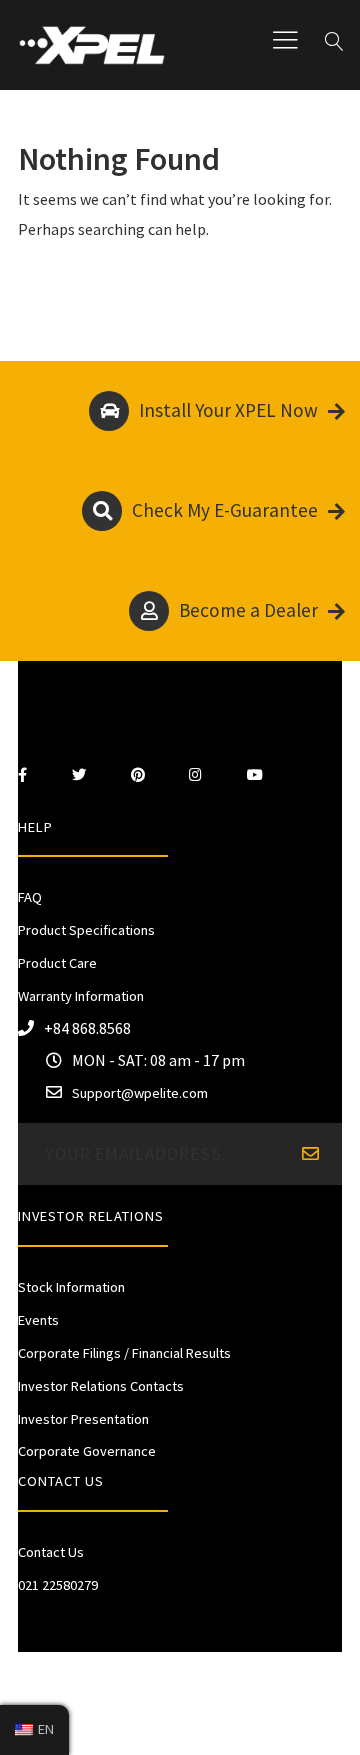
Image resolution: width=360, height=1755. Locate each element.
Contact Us (51, 1552)
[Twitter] (79, 775)
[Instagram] (195, 775)
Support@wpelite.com (140, 1093)
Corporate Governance (87, 1451)
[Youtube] (255, 775)
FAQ (30, 897)
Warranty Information (81, 996)
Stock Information (71, 1287)
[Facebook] (22, 775)
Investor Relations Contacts (101, 1386)
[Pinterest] (138, 775)
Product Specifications (86, 930)
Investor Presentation (83, 1419)
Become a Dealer (248, 610)
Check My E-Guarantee (225, 510)
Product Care (57, 963)
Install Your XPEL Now (228, 410)
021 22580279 (58, 1585)
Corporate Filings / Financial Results (124, 1353)
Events (38, 1320)
